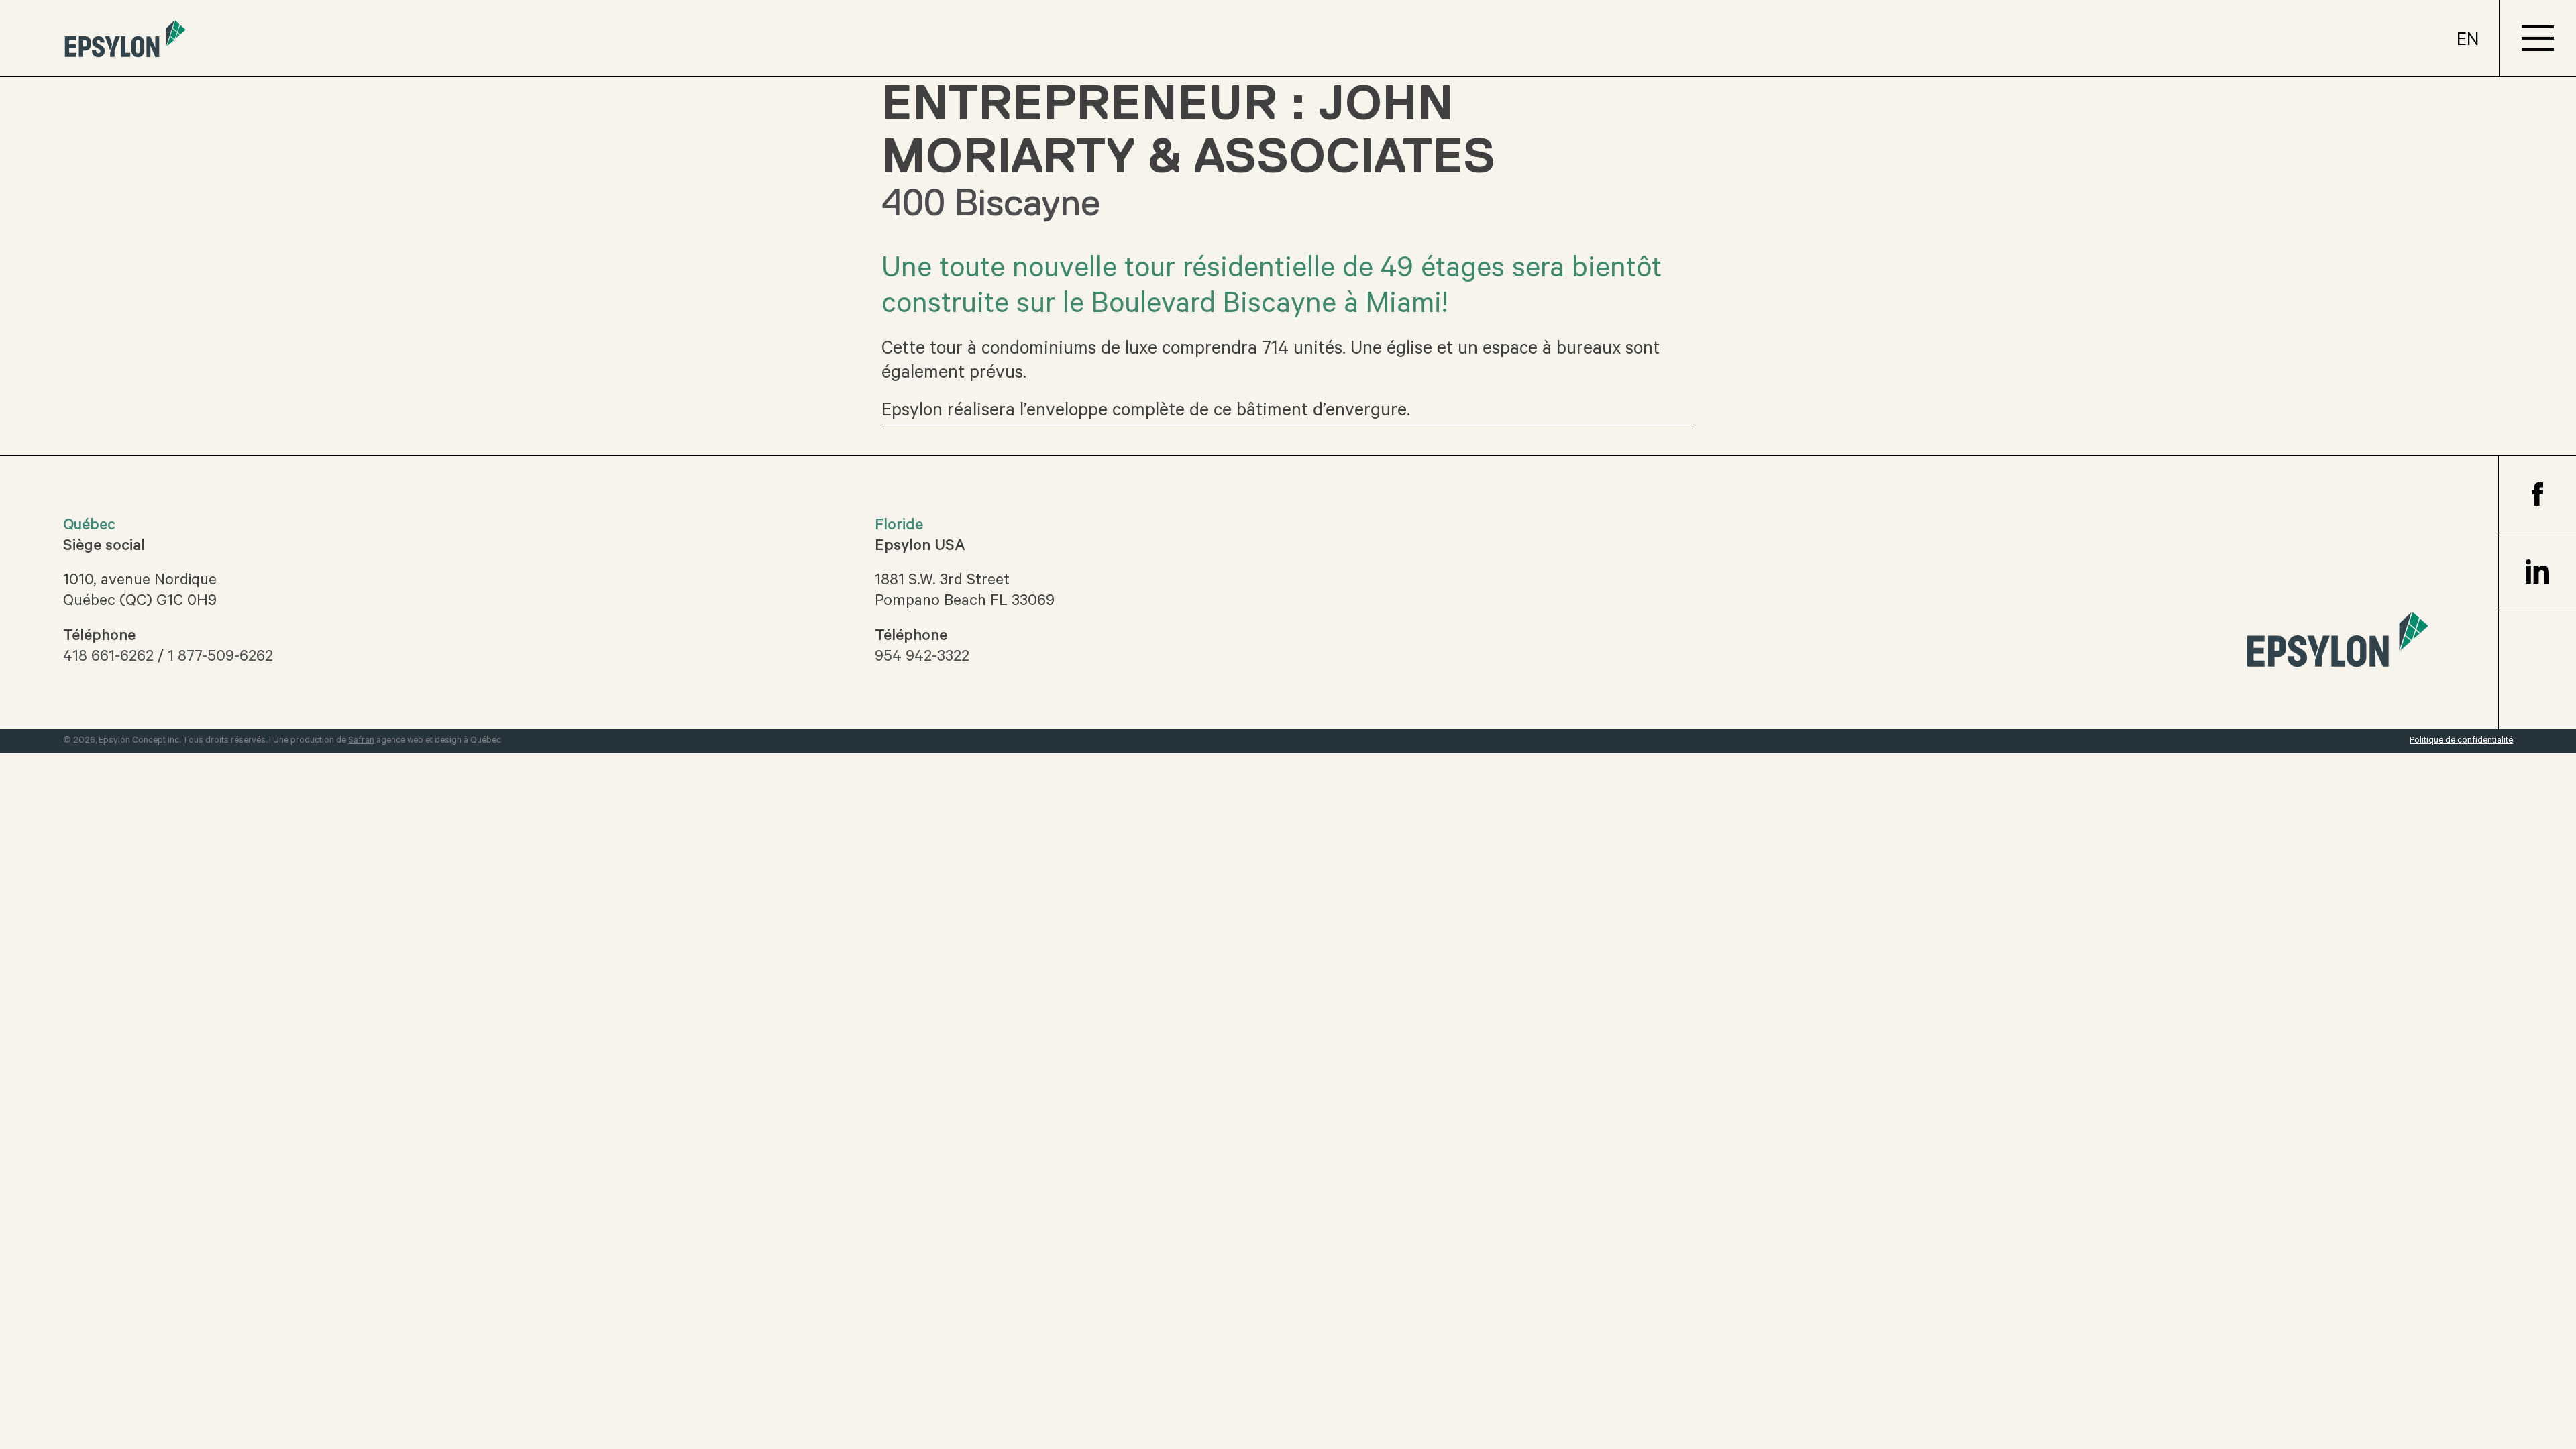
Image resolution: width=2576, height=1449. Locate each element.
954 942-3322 (922, 658)
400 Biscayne (991, 203)
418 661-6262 (108, 658)
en (2468, 42)
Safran (361, 741)
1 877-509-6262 (220, 658)
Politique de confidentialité (2461, 741)
